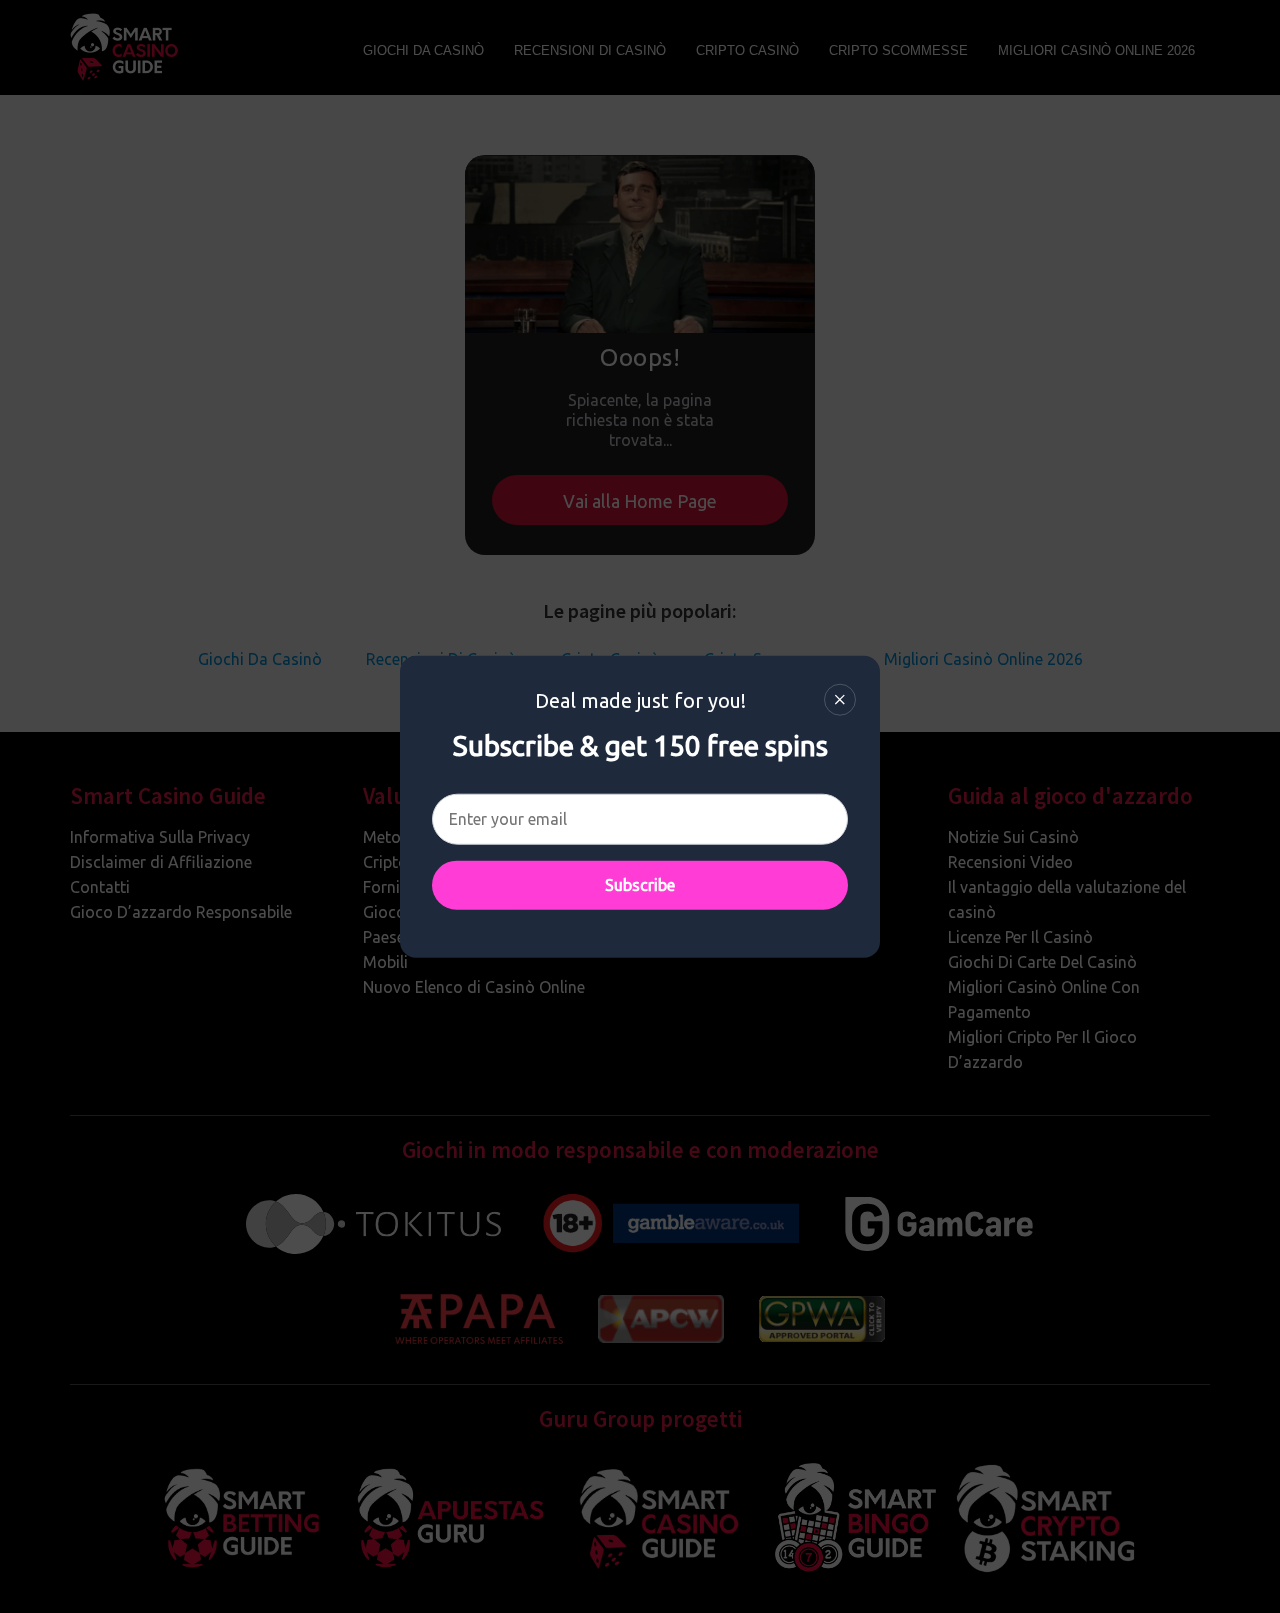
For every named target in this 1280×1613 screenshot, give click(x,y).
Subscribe (640, 885)
